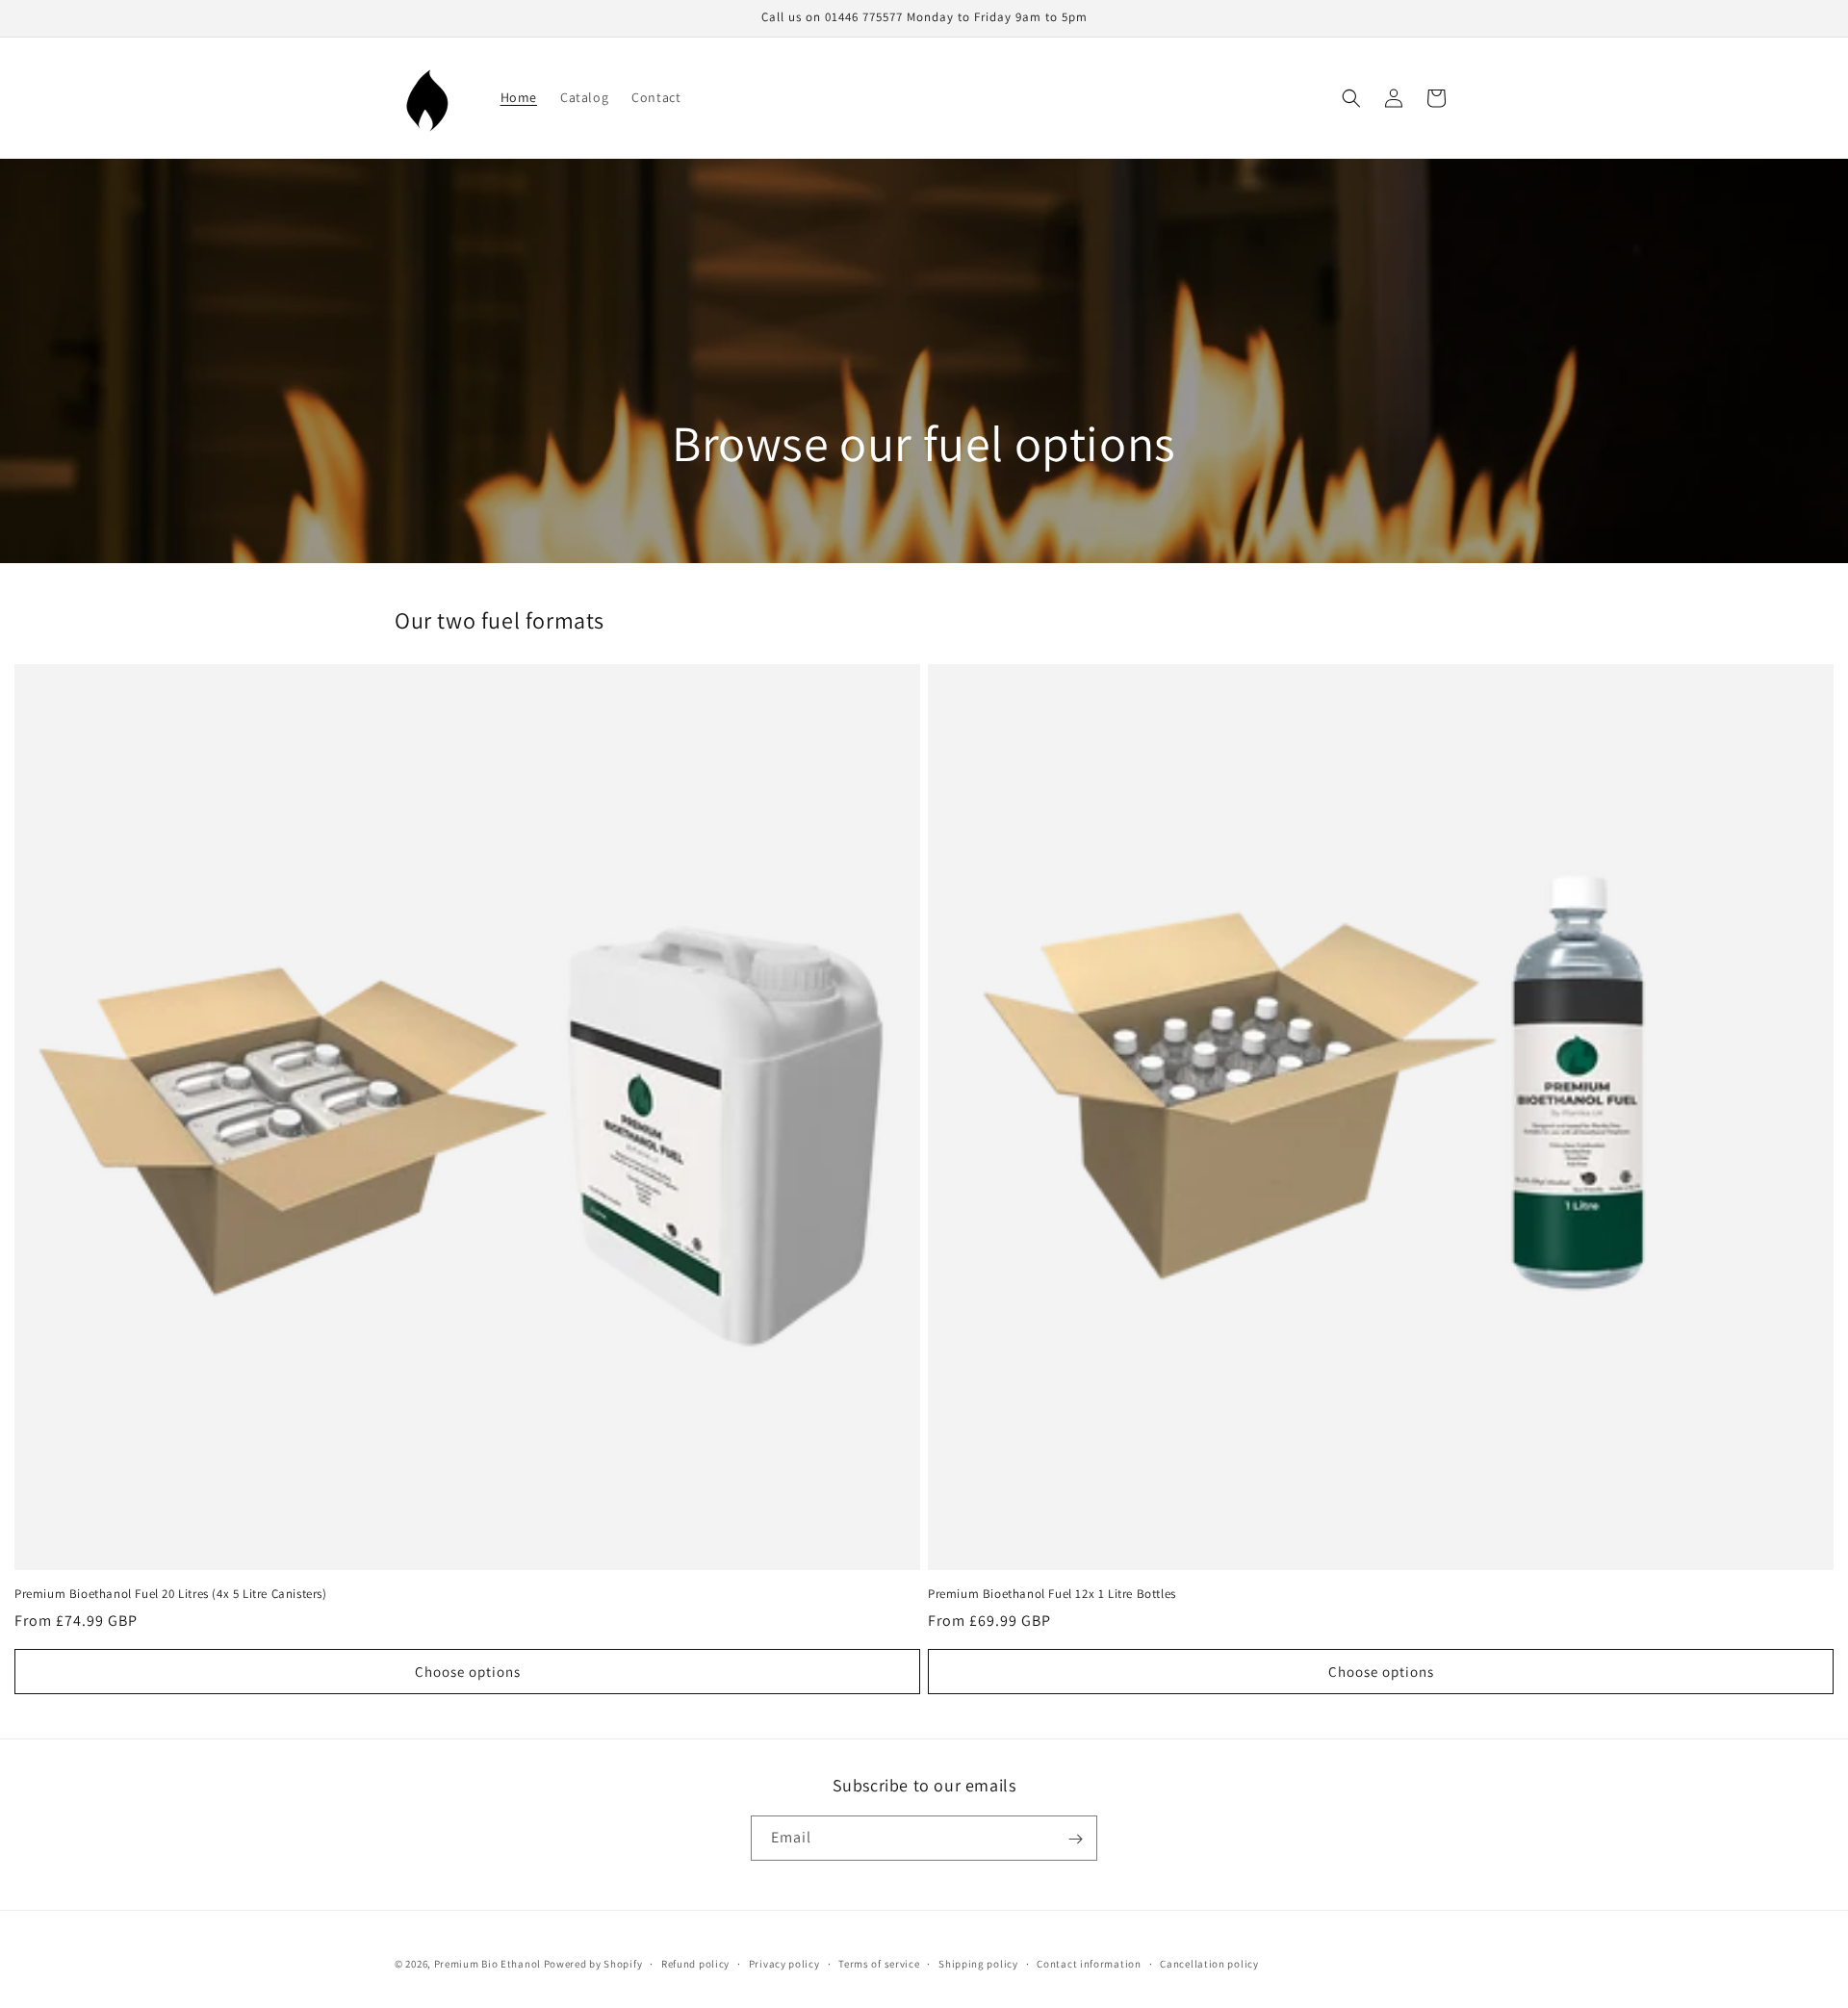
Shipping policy (978, 1963)
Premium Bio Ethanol (488, 1964)
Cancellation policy (1209, 1963)
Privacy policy (784, 1963)
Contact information (1089, 1963)
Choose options (468, 1672)
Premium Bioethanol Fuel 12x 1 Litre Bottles (1052, 1594)
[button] (1351, 98)
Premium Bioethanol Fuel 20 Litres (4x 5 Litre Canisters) (171, 1594)
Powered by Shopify (593, 1964)
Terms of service (879, 1963)
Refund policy (695, 1963)
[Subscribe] (1075, 1839)
